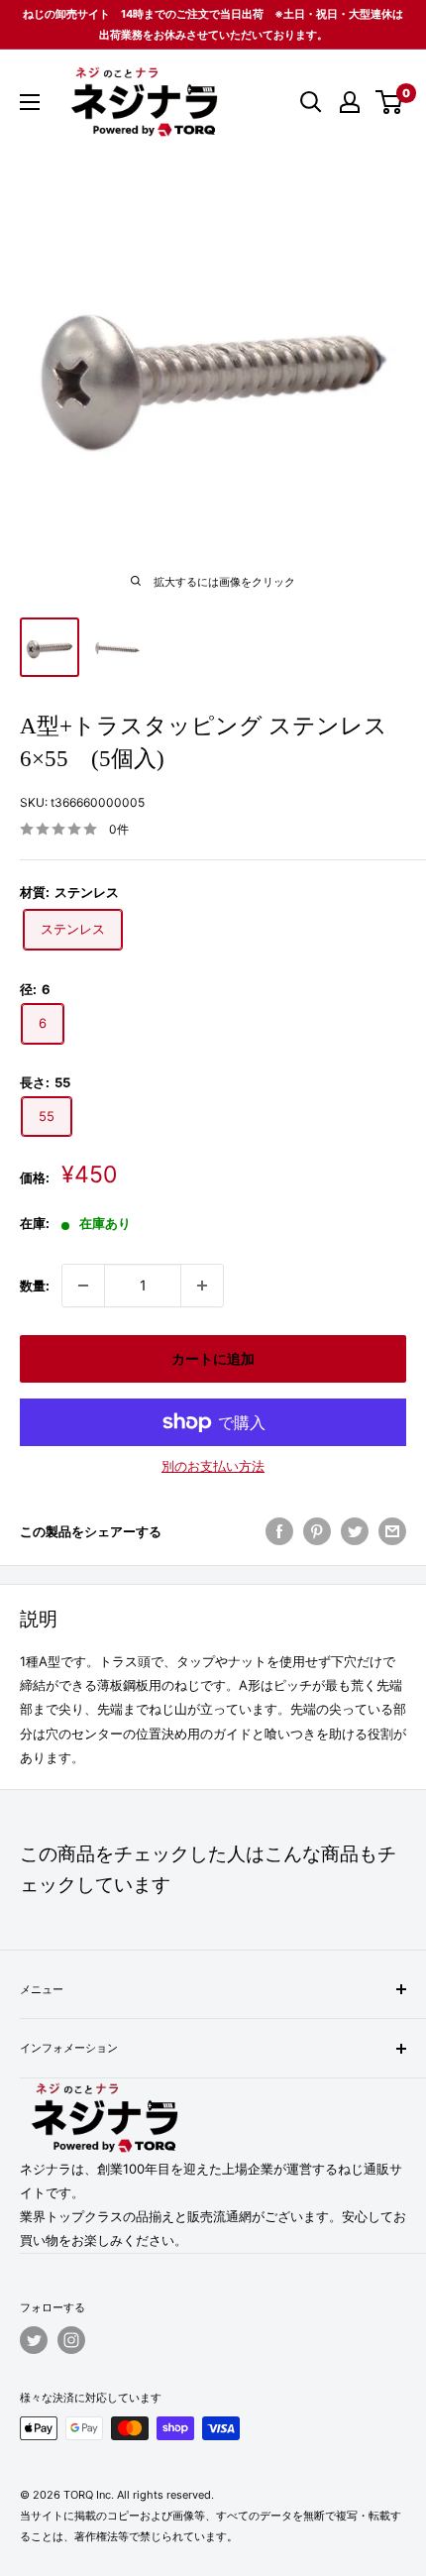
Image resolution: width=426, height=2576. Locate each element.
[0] (390, 102)
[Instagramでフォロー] (71, 2340)
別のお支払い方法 (213, 1466)
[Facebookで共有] (279, 1531)
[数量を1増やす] (202, 1286)
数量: (35, 1286)
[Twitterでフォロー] (34, 2340)
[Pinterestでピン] (317, 1531)
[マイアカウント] (350, 102)
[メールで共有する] (392, 1531)
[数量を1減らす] (83, 1286)
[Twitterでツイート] (355, 1531)
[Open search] (311, 102)
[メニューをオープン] (30, 102)
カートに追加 (213, 1358)
